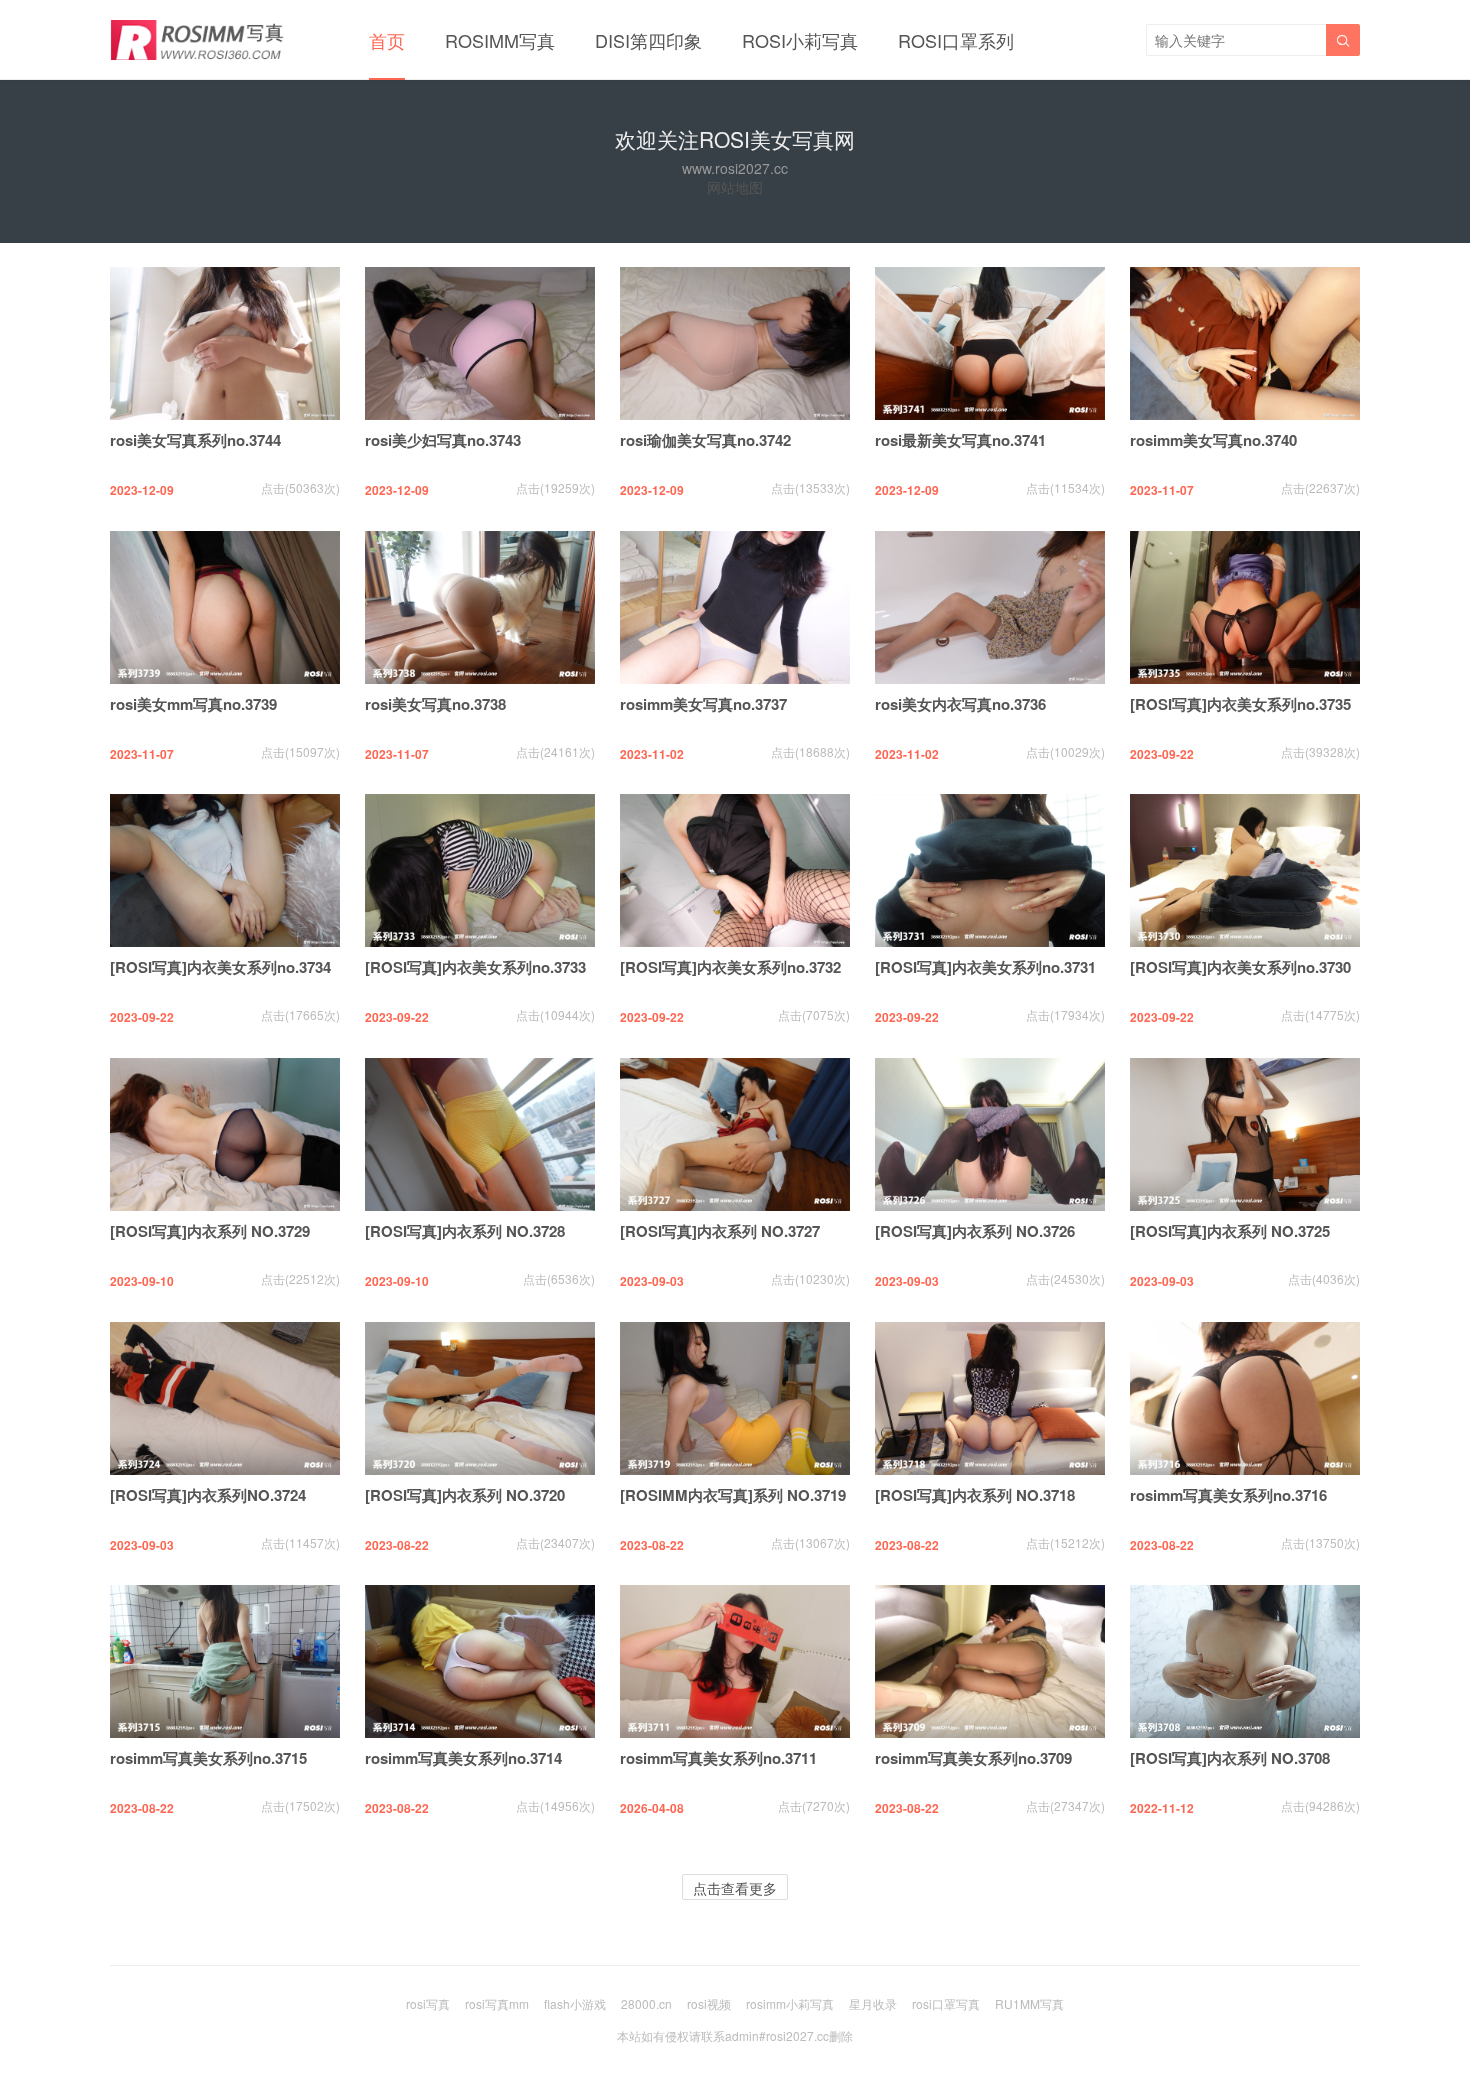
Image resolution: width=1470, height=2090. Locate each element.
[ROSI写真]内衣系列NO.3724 (208, 1495)
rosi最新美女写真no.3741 (960, 440)
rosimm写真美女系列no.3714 (463, 1758)
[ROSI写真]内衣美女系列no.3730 (1240, 967)
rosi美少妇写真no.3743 (443, 440)
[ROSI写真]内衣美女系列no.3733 (475, 967)
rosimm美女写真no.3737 (703, 704)
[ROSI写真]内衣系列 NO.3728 (465, 1231)
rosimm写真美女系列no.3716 (1228, 1495)
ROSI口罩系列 (956, 40)
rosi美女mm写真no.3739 (193, 704)
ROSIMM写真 (500, 40)
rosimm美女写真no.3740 (1213, 440)
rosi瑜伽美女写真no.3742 (705, 440)
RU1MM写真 (1029, 2003)
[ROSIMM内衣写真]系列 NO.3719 (733, 1495)
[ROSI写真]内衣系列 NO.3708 (1230, 1758)
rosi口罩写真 (946, 2003)
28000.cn (646, 2003)
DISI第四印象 (648, 40)
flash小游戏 (575, 2003)
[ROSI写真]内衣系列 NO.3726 (975, 1231)
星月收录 (873, 2003)
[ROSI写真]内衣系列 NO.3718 (975, 1495)
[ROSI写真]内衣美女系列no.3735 (1240, 704)
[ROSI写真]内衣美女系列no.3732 (730, 967)
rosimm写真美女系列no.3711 (718, 1758)
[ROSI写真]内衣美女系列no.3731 (985, 967)
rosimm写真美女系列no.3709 (973, 1758)
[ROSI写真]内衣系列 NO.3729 (210, 1231)
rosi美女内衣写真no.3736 (960, 704)
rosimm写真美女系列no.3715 (208, 1758)
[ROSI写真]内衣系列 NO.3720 (465, 1495)
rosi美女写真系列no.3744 (195, 440)
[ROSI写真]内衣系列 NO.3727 (720, 1231)
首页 (387, 40)
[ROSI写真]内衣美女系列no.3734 (220, 967)
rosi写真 (428, 2003)
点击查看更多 (735, 1888)
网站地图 (735, 187)
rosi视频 (709, 2003)
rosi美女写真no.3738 (435, 704)
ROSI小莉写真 (800, 40)
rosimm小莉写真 (790, 2003)
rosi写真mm (497, 2003)
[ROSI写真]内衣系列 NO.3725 (1230, 1231)
